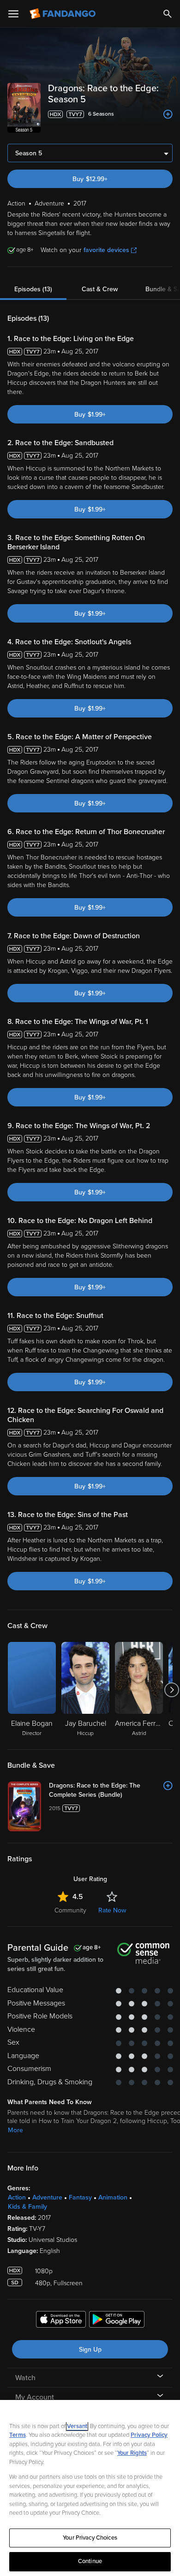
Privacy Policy (149, 2435)
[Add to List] (168, 114)
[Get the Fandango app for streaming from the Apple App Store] (61, 2321)
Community (70, 1910)
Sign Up (90, 2350)
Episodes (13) (33, 289)
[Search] (168, 14)
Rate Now (112, 1910)
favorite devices (106, 250)
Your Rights (132, 2453)
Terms (18, 2435)
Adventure (47, 2197)
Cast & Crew (100, 289)
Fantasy (80, 2197)
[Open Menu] (13, 14)
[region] (90, 2488)
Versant (77, 2426)
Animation (113, 2197)
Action (17, 2197)
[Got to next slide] (171, 1690)
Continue (90, 2561)
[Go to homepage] (63, 14)
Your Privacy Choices (90, 2538)
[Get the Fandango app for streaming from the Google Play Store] (117, 2321)
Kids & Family (27, 2207)
